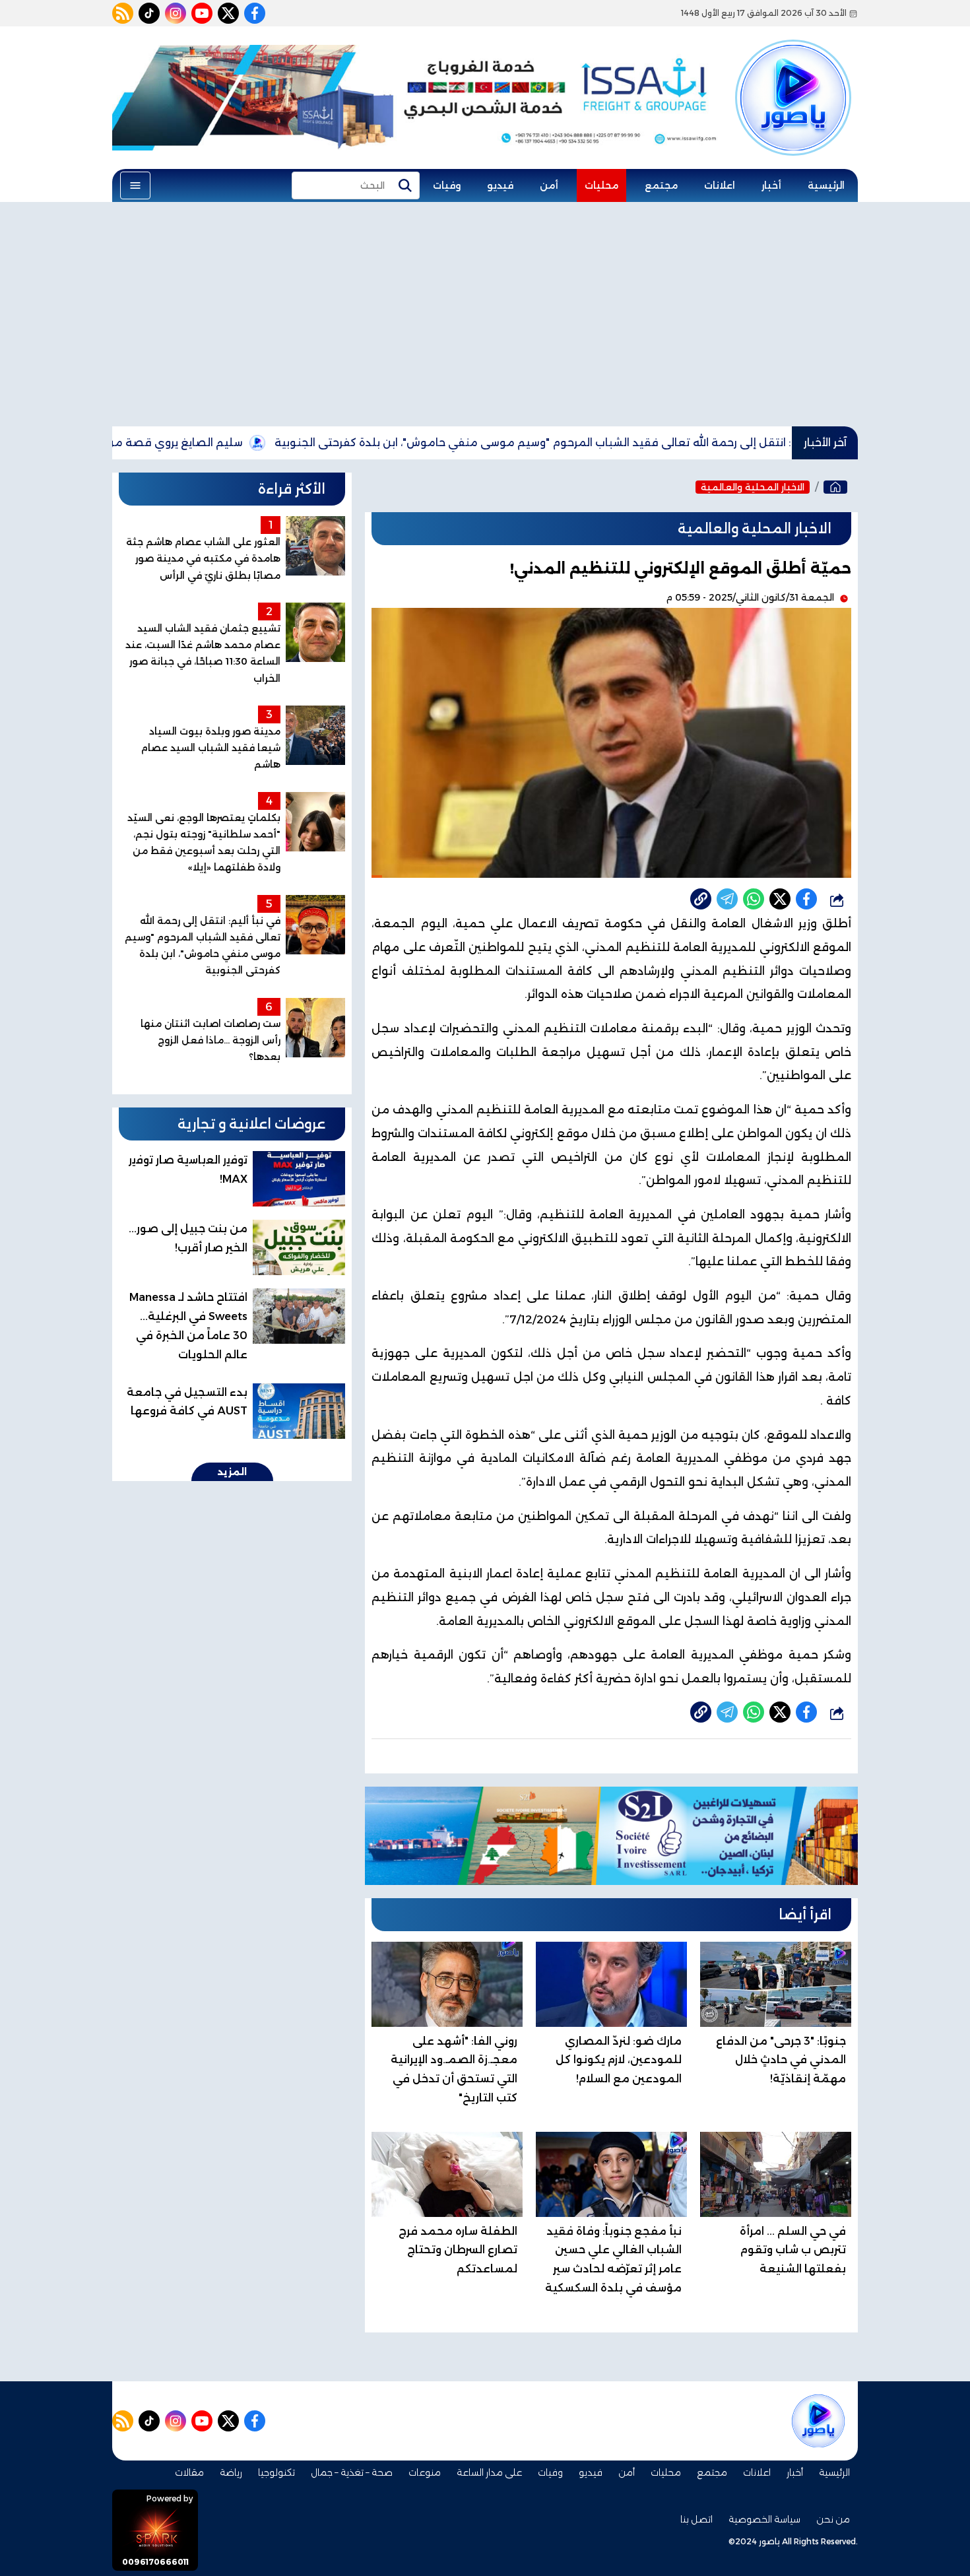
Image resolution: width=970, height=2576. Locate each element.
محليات (601, 185)
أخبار (771, 185)
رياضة (231, 2472)
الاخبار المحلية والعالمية (753, 487)
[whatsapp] (701, 899)
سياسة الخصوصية (764, 2519)
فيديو (500, 185)
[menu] (135, 185)
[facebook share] (806, 899)
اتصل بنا (696, 2519)
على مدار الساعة (489, 2472)
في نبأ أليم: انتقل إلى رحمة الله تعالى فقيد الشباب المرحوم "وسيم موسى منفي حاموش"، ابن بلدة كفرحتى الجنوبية (646, 443)
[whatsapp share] (754, 899)
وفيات (447, 185)
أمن (549, 185)
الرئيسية (826, 185)
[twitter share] (780, 899)
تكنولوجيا (276, 2472)
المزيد (232, 1472)
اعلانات (720, 185)
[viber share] (727, 899)
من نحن (833, 2519)
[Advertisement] (485, 314)
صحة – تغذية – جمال (352, 2472)
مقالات (189, 2472)
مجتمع (661, 185)
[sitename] (818, 2421)
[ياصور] (793, 75)
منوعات (425, 2472)
